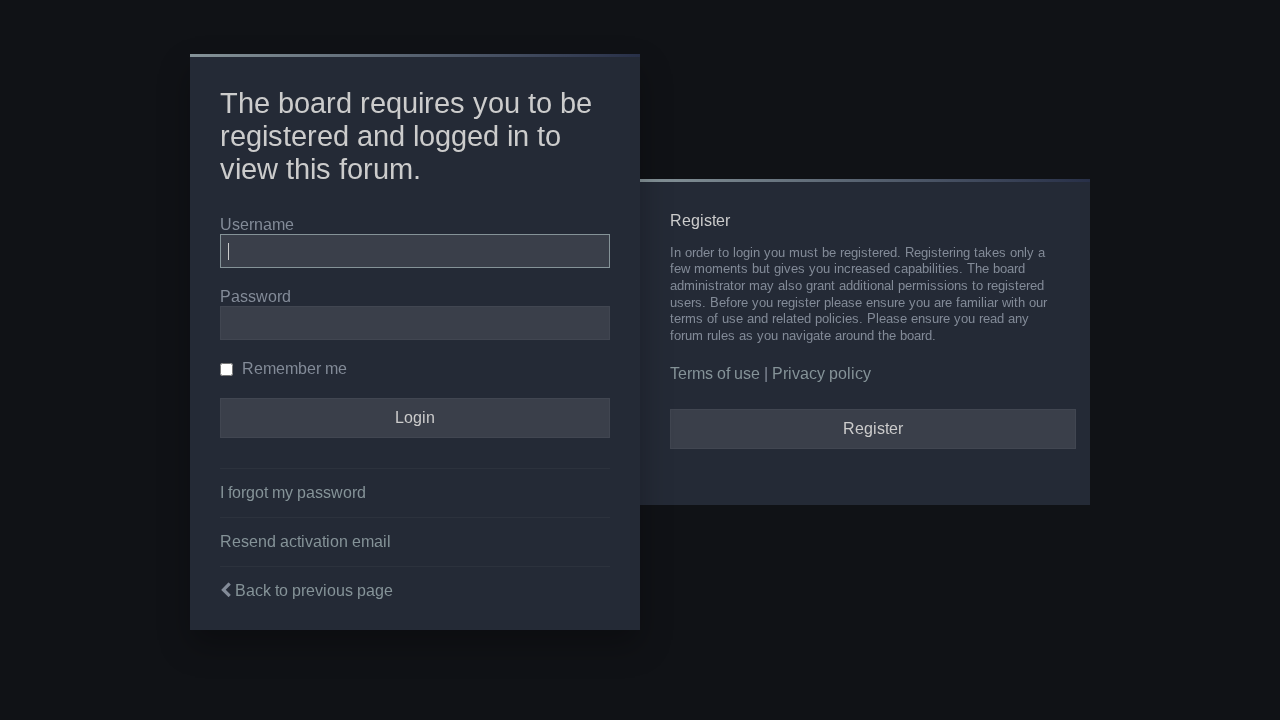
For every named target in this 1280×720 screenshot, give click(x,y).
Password (255, 296)
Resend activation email (305, 541)
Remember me (292, 368)
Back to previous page (314, 590)
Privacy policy (821, 373)
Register (873, 428)
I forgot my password (293, 492)
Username (257, 224)
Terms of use (715, 373)
